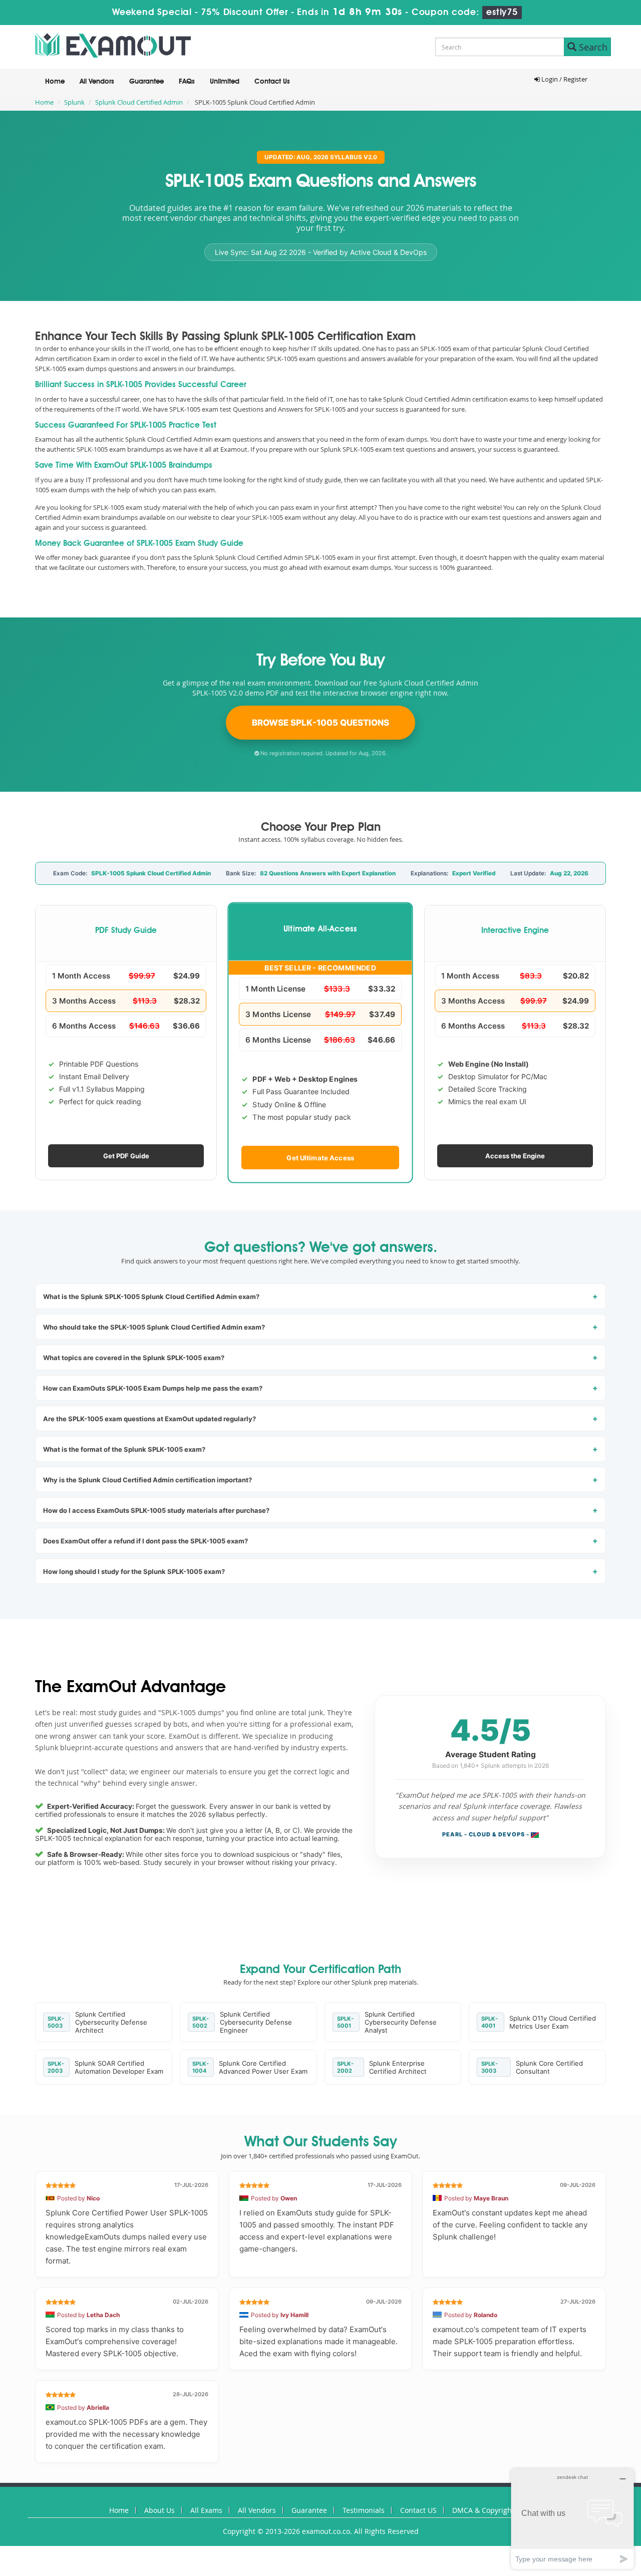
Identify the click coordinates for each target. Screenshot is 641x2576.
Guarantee (146, 82)
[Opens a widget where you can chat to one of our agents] (572, 2519)
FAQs (187, 82)
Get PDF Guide (126, 1156)
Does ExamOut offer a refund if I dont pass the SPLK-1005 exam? (145, 1541)
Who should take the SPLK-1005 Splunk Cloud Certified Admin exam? (154, 1327)
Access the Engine (515, 1156)
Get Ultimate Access (321, 1157)
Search (592, 47)
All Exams (206, 2510)
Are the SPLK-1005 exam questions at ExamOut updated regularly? (149, 1419)
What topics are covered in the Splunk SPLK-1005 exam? (134, 1358)
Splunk (74, 102)
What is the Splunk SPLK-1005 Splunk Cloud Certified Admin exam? (151, 1297)
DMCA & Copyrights (485, 2510)
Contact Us (272, 82)
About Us (159, 2510)
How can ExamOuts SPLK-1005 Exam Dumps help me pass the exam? (153, 1388)
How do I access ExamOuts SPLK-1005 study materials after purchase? (156, 1510)
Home (55, 82)
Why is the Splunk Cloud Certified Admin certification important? (147, 1480)
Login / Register (564, 79)
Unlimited (225, 82)
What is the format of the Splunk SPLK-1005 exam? (124, 1449)
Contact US (418, 2510)
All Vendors (97, 82)
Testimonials (364, 2510)
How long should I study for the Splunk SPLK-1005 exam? (134, 1571)
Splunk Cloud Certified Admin (139, 102)
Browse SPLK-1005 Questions (320, 723)
